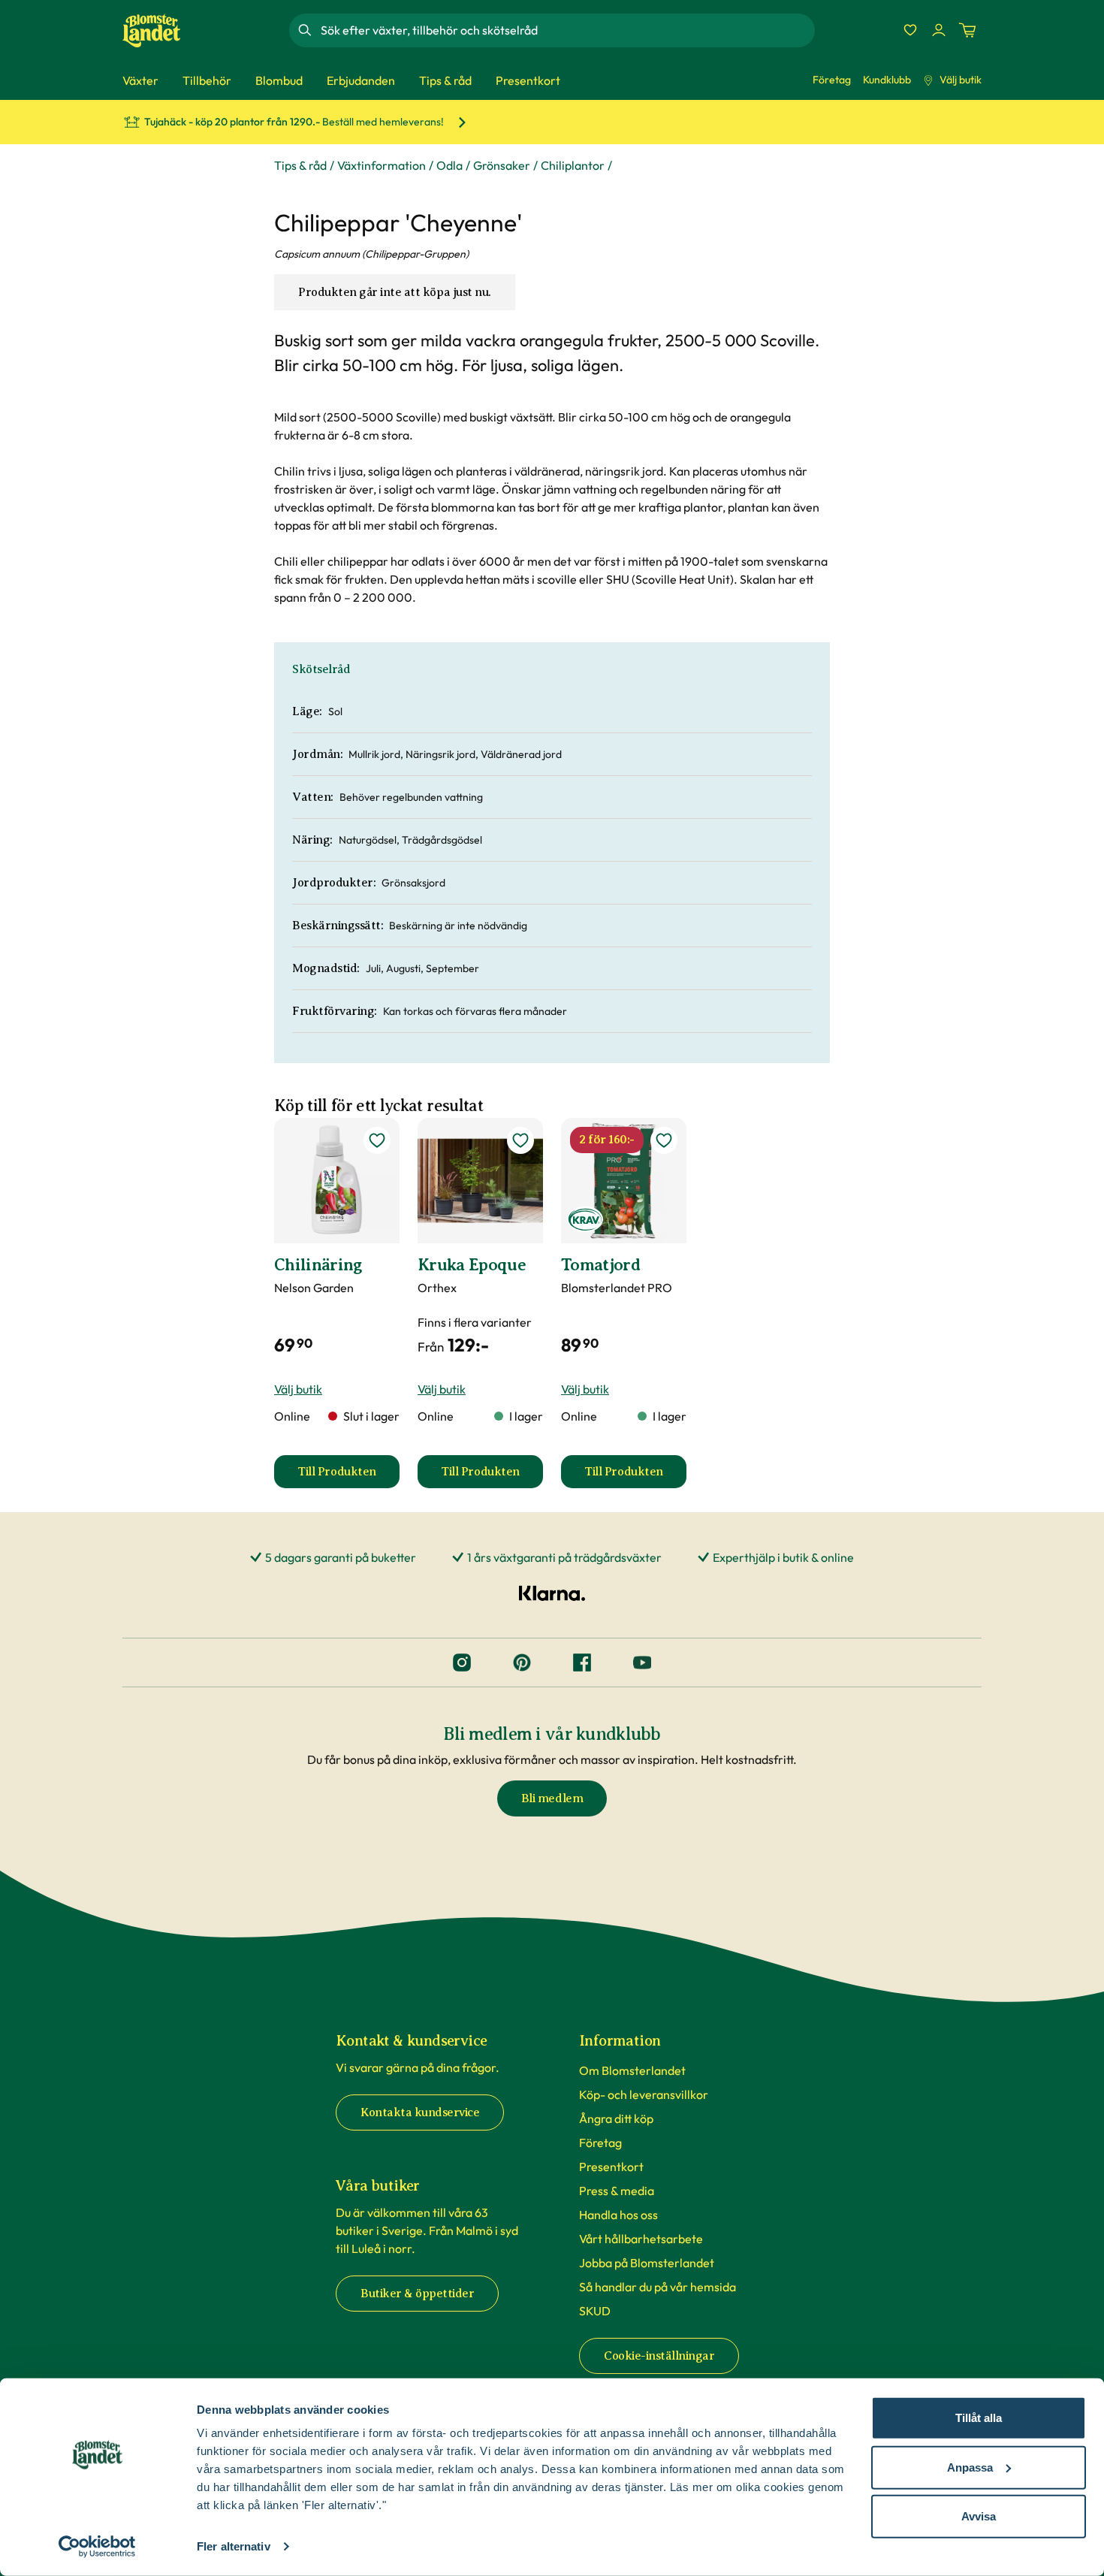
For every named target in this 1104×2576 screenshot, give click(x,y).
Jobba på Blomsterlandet (647, 2263)
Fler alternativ (234, 2546)
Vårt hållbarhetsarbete (641, 2239)
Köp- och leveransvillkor (644, 2094)
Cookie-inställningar (659, 2356)
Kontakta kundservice (420, 2112)
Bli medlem (552, 1798)
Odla (449, 165)
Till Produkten (348, 1476)
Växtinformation (382, 165)
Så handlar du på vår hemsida (658, 2287)
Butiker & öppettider (417, 2294)
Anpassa (970, 2467)
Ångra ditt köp (616, 2118)
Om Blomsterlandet (632, 2070)
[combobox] (566, 30)
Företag (832, 80)
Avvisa (979, 2516)
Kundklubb (887, 80)
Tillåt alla (979, 2418)
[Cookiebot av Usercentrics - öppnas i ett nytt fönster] (97, 2547)
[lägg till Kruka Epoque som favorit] (520, 1140)
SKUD (595, 2311)
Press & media (617, 2191)
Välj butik (961, 80)
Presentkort (611, 2167)
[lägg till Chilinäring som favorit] (377, 1140)
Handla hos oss (618, 2215)
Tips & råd (300, 165)
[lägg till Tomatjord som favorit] (664, 1140)
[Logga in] (939, 30)
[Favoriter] (910, 30)
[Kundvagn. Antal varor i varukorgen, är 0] (967, 30)
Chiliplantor (573, 165)
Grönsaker (502, 165)
